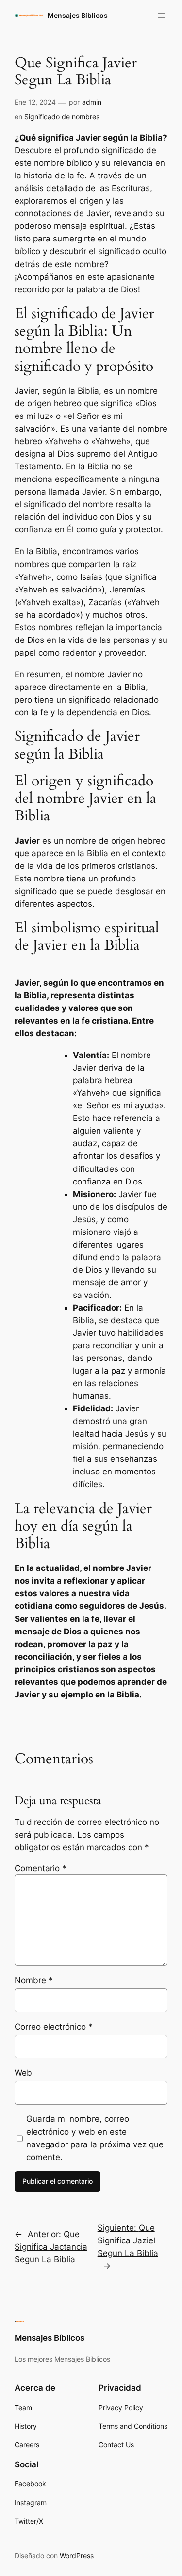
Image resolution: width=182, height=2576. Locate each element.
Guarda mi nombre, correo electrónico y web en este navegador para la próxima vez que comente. (95, 2138)
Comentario (41, 1868)
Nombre (34, 1980)
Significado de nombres (62, 117)
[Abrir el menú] (162, 16)
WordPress (77, 2555)
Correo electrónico (54, 2027)
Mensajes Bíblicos (78, 15)
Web (23, 2073)
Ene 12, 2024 (35, 102)
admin (92, 102)
